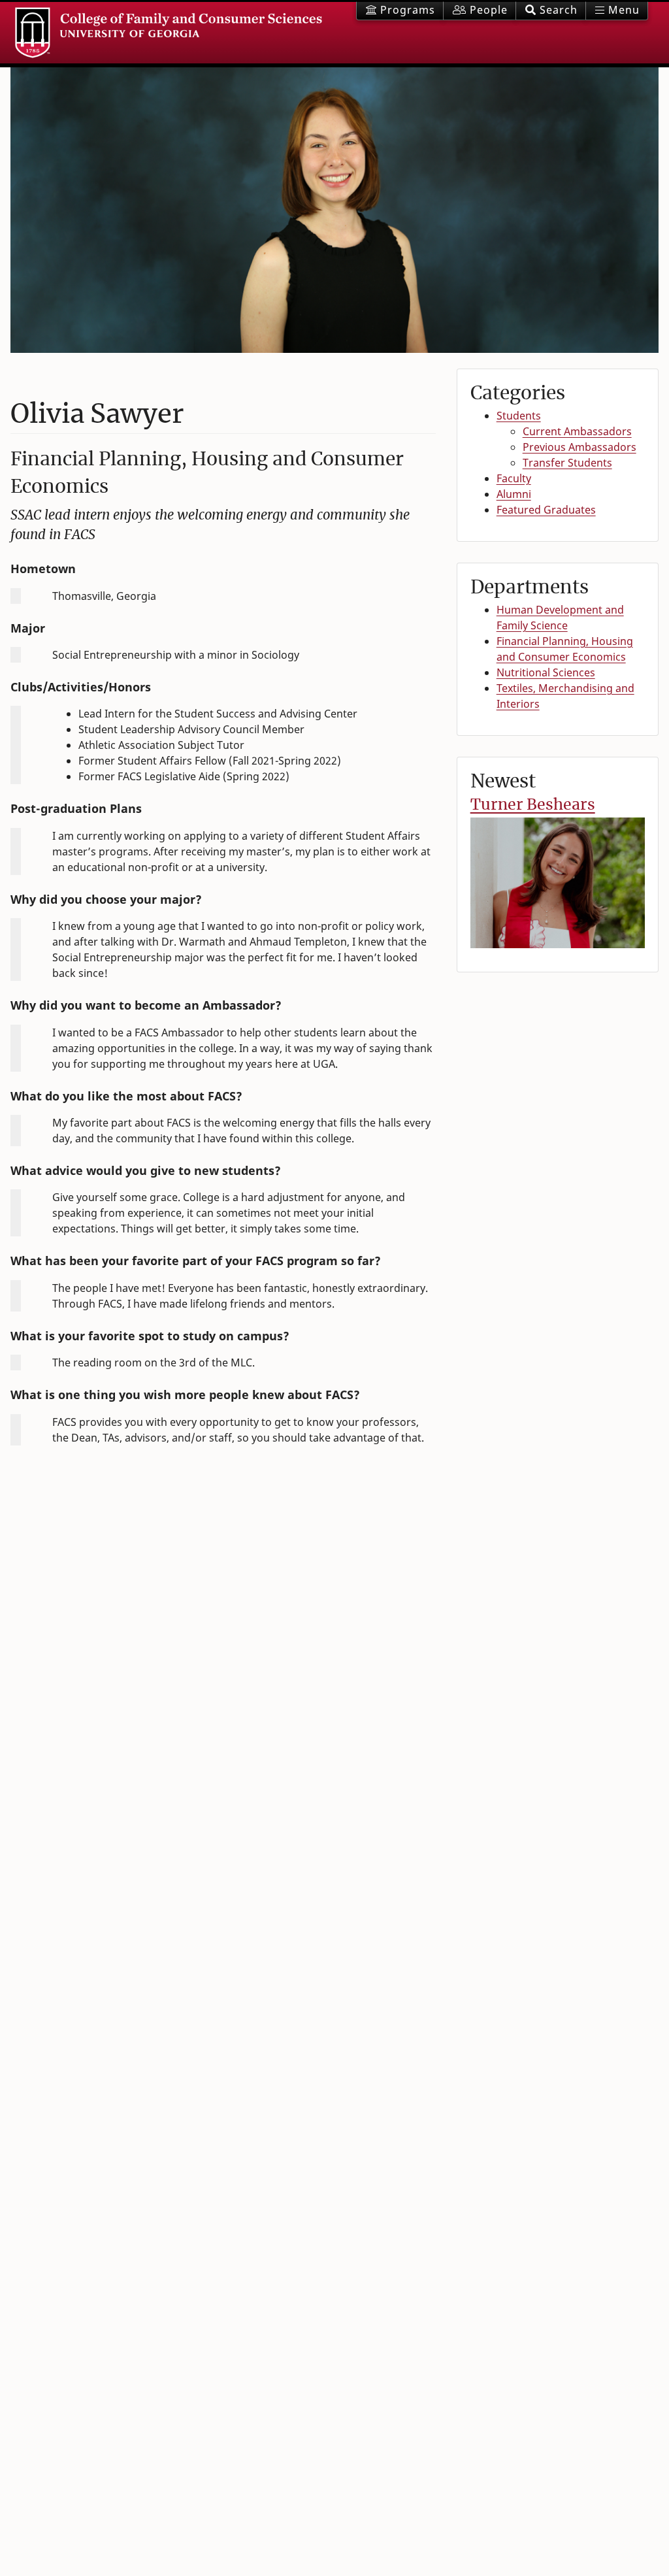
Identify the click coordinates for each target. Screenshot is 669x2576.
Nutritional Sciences (546, 672)
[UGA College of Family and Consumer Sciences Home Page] (169, 33)
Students (519, 416)
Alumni (514, 494)
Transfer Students (567, 463)
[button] (551, 11)
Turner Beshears (533, 804)
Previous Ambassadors (579, 447)
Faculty (514, 478)
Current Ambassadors (577, 431)
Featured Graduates (546, 510)
